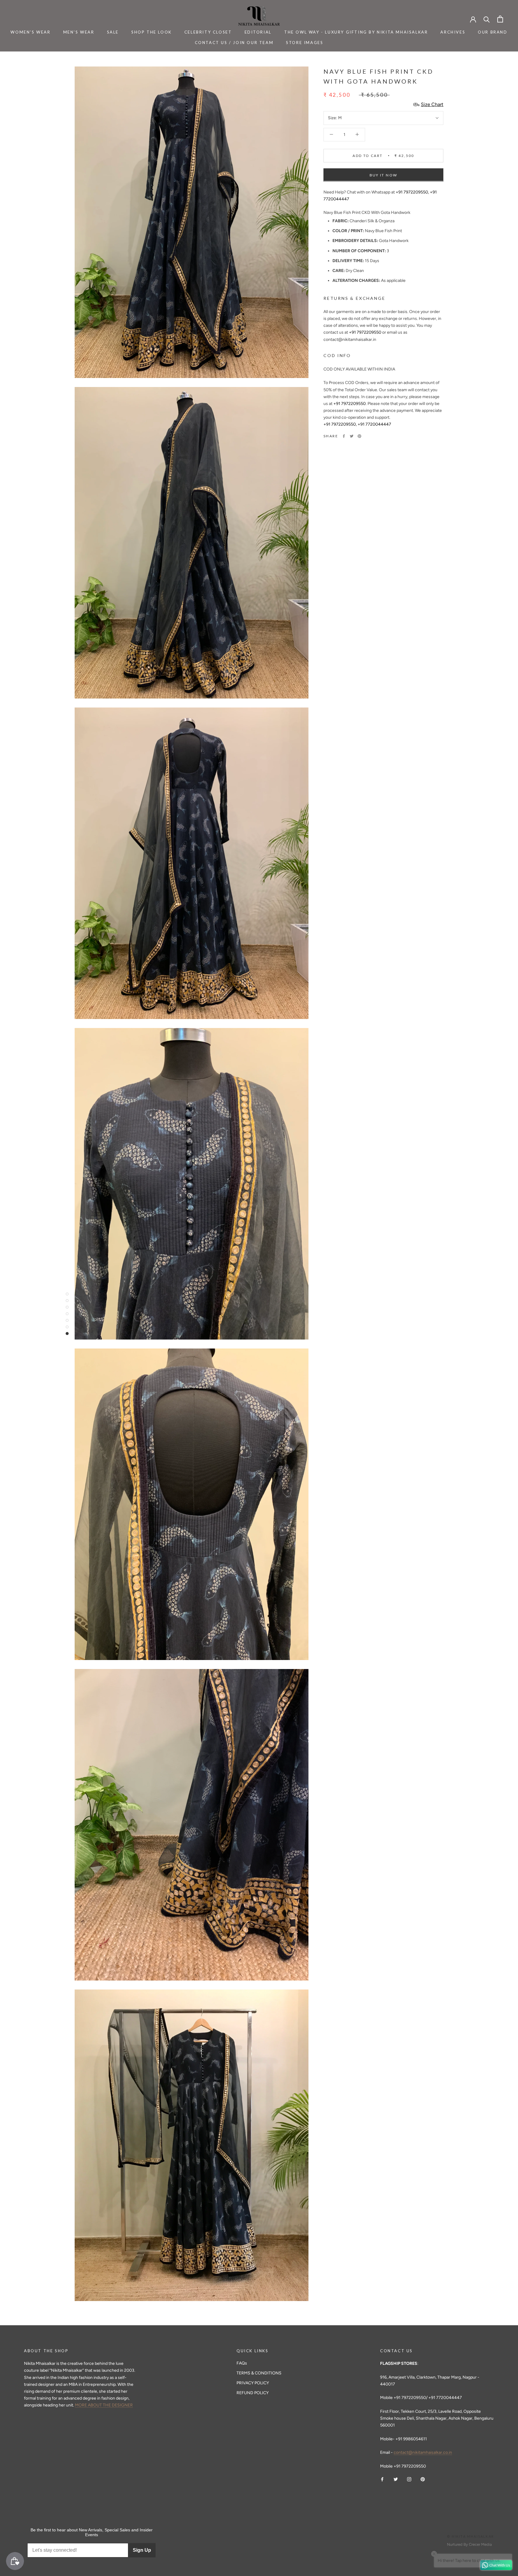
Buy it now (384, 175)
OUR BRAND (493, 32)
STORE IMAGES (305, 43)
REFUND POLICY (253, 2393)
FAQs (242, 2363)
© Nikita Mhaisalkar (470, 2536)
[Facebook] (344, 436)
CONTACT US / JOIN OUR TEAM (234, 43)
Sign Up (142, 2550)
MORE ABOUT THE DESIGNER (104, 2405)
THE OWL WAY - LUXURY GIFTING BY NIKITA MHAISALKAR (356, 32)
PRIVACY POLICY (253, 2383)
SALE (113, 32)
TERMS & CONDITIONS (259, 2373)
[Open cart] (500, 19)
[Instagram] (409, 2479)
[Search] (487, 19)
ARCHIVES (453, 32)
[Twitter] (352, 436)
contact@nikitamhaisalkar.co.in (423, 2452)
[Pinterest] (359, 436)
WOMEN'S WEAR (30, 32)
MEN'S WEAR (79, 32)
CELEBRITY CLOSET (208, 32)
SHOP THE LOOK (152, 32)
